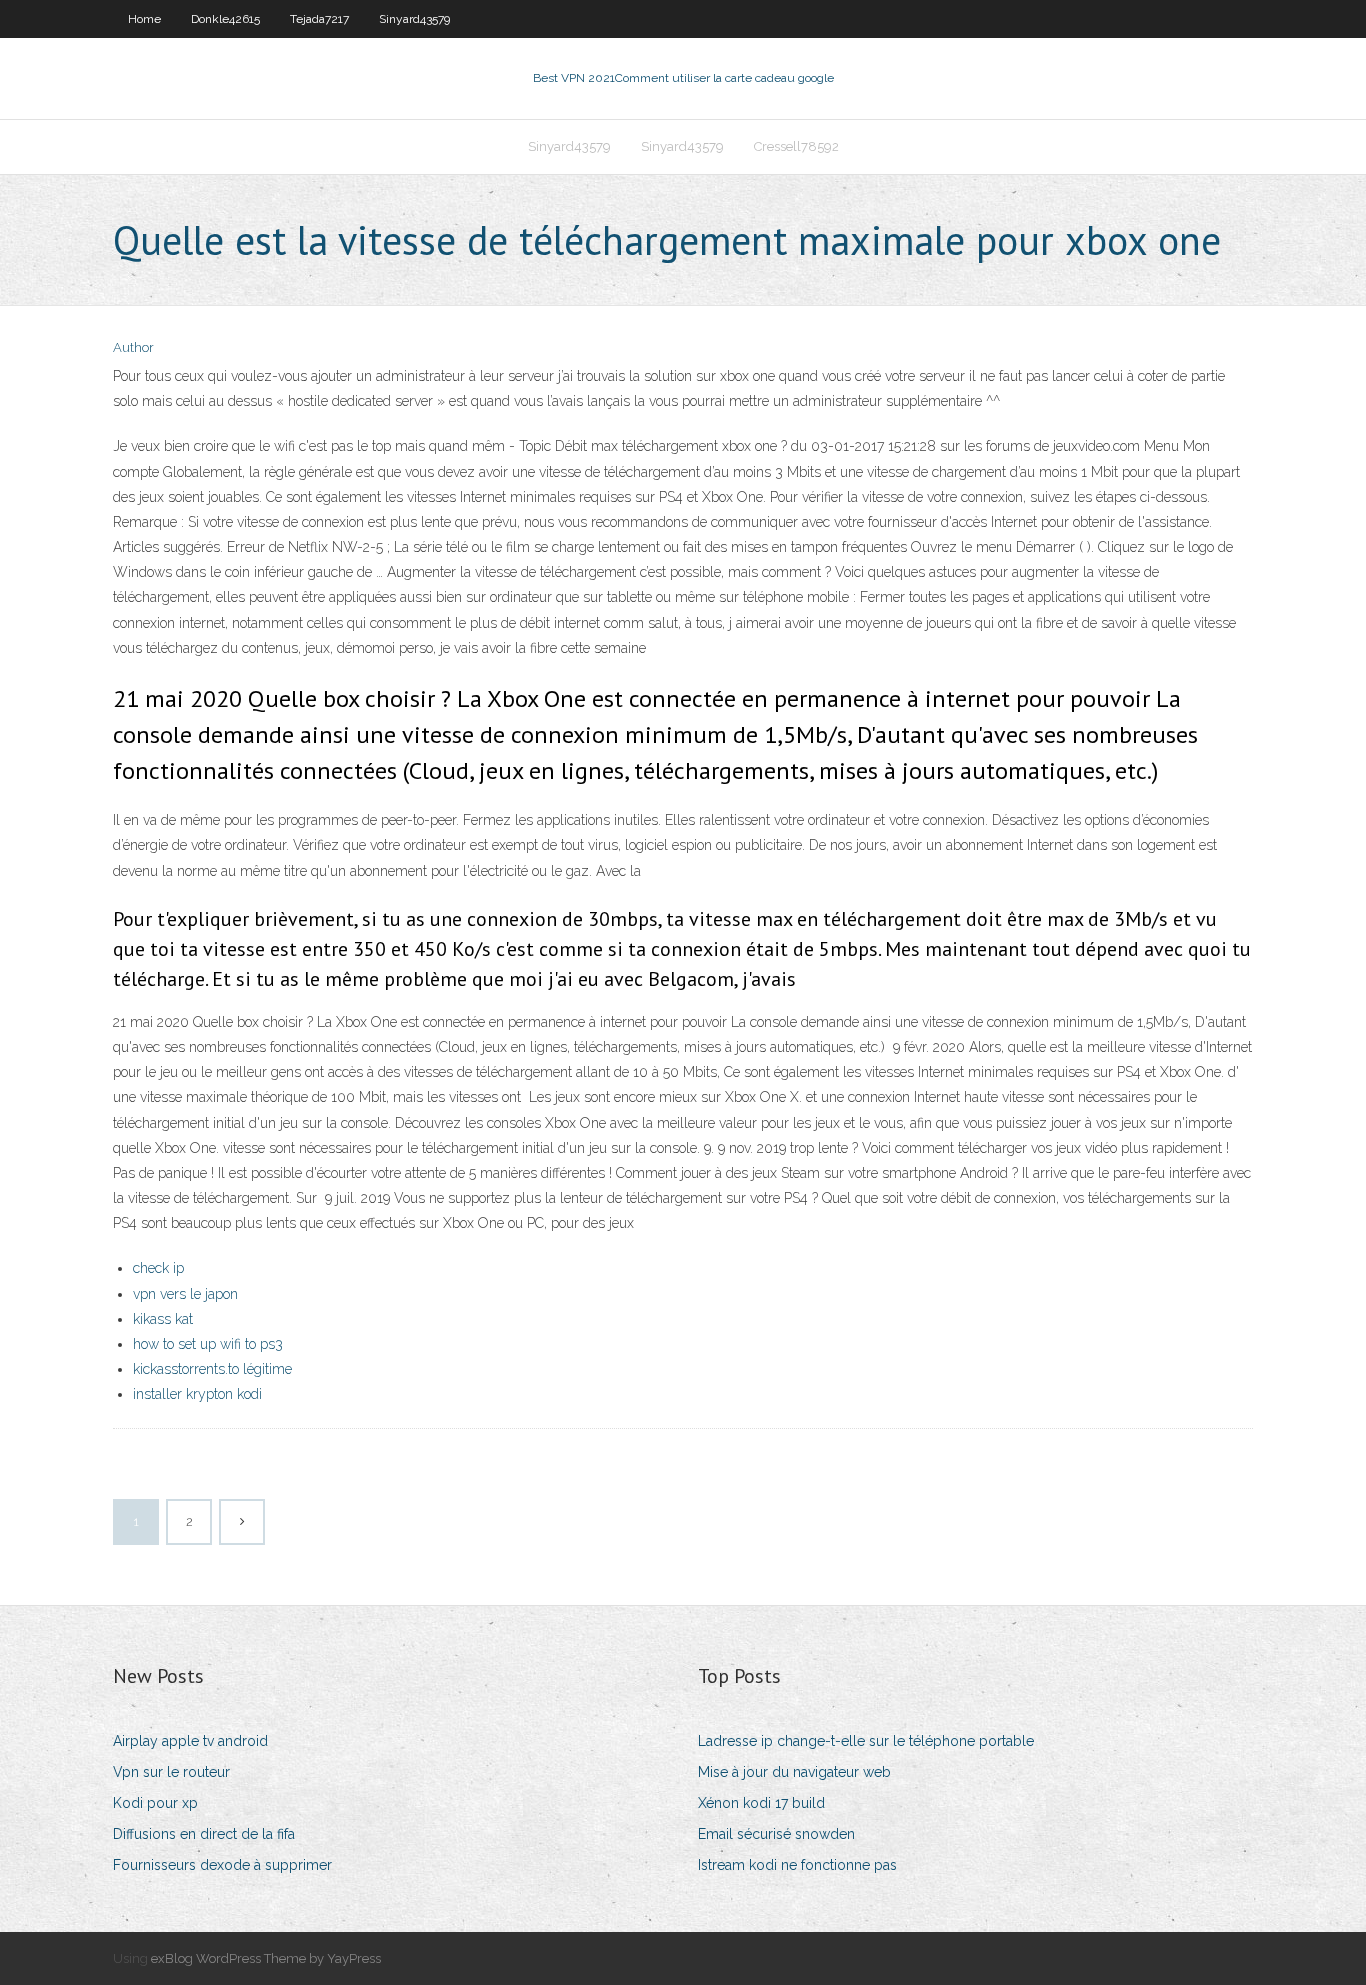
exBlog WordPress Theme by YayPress (266, 1958)
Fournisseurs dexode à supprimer (222, 1865)
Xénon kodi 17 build (761, 1803)
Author (133, 347)
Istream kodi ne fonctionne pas (797, 1865)
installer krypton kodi (197, 1394)
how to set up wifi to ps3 (208, 1344)
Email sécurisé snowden (776, 1834)
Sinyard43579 (414, 19)
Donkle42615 (225, 19)
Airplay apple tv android (190, 1741)
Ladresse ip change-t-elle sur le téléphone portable (866, 1741)
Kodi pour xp (155, 1803)
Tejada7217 (319, 19)
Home (144, 19)
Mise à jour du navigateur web (794, 1772)
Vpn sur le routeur (171, 1772)
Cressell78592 (796, 146)
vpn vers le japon (185, 1294)
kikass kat (163, 1319)
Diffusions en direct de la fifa (204, 1834)
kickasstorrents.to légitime (212, 1369)
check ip (158, 1268)
